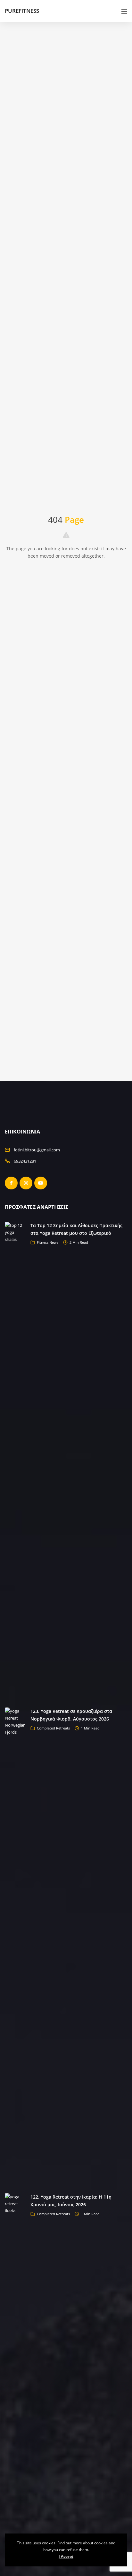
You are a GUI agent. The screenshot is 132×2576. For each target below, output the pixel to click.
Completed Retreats (53, 1728)
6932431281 (25, 1161)
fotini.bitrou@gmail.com (37, 1150)
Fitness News (48, 1242)
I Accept (66, 2556)
